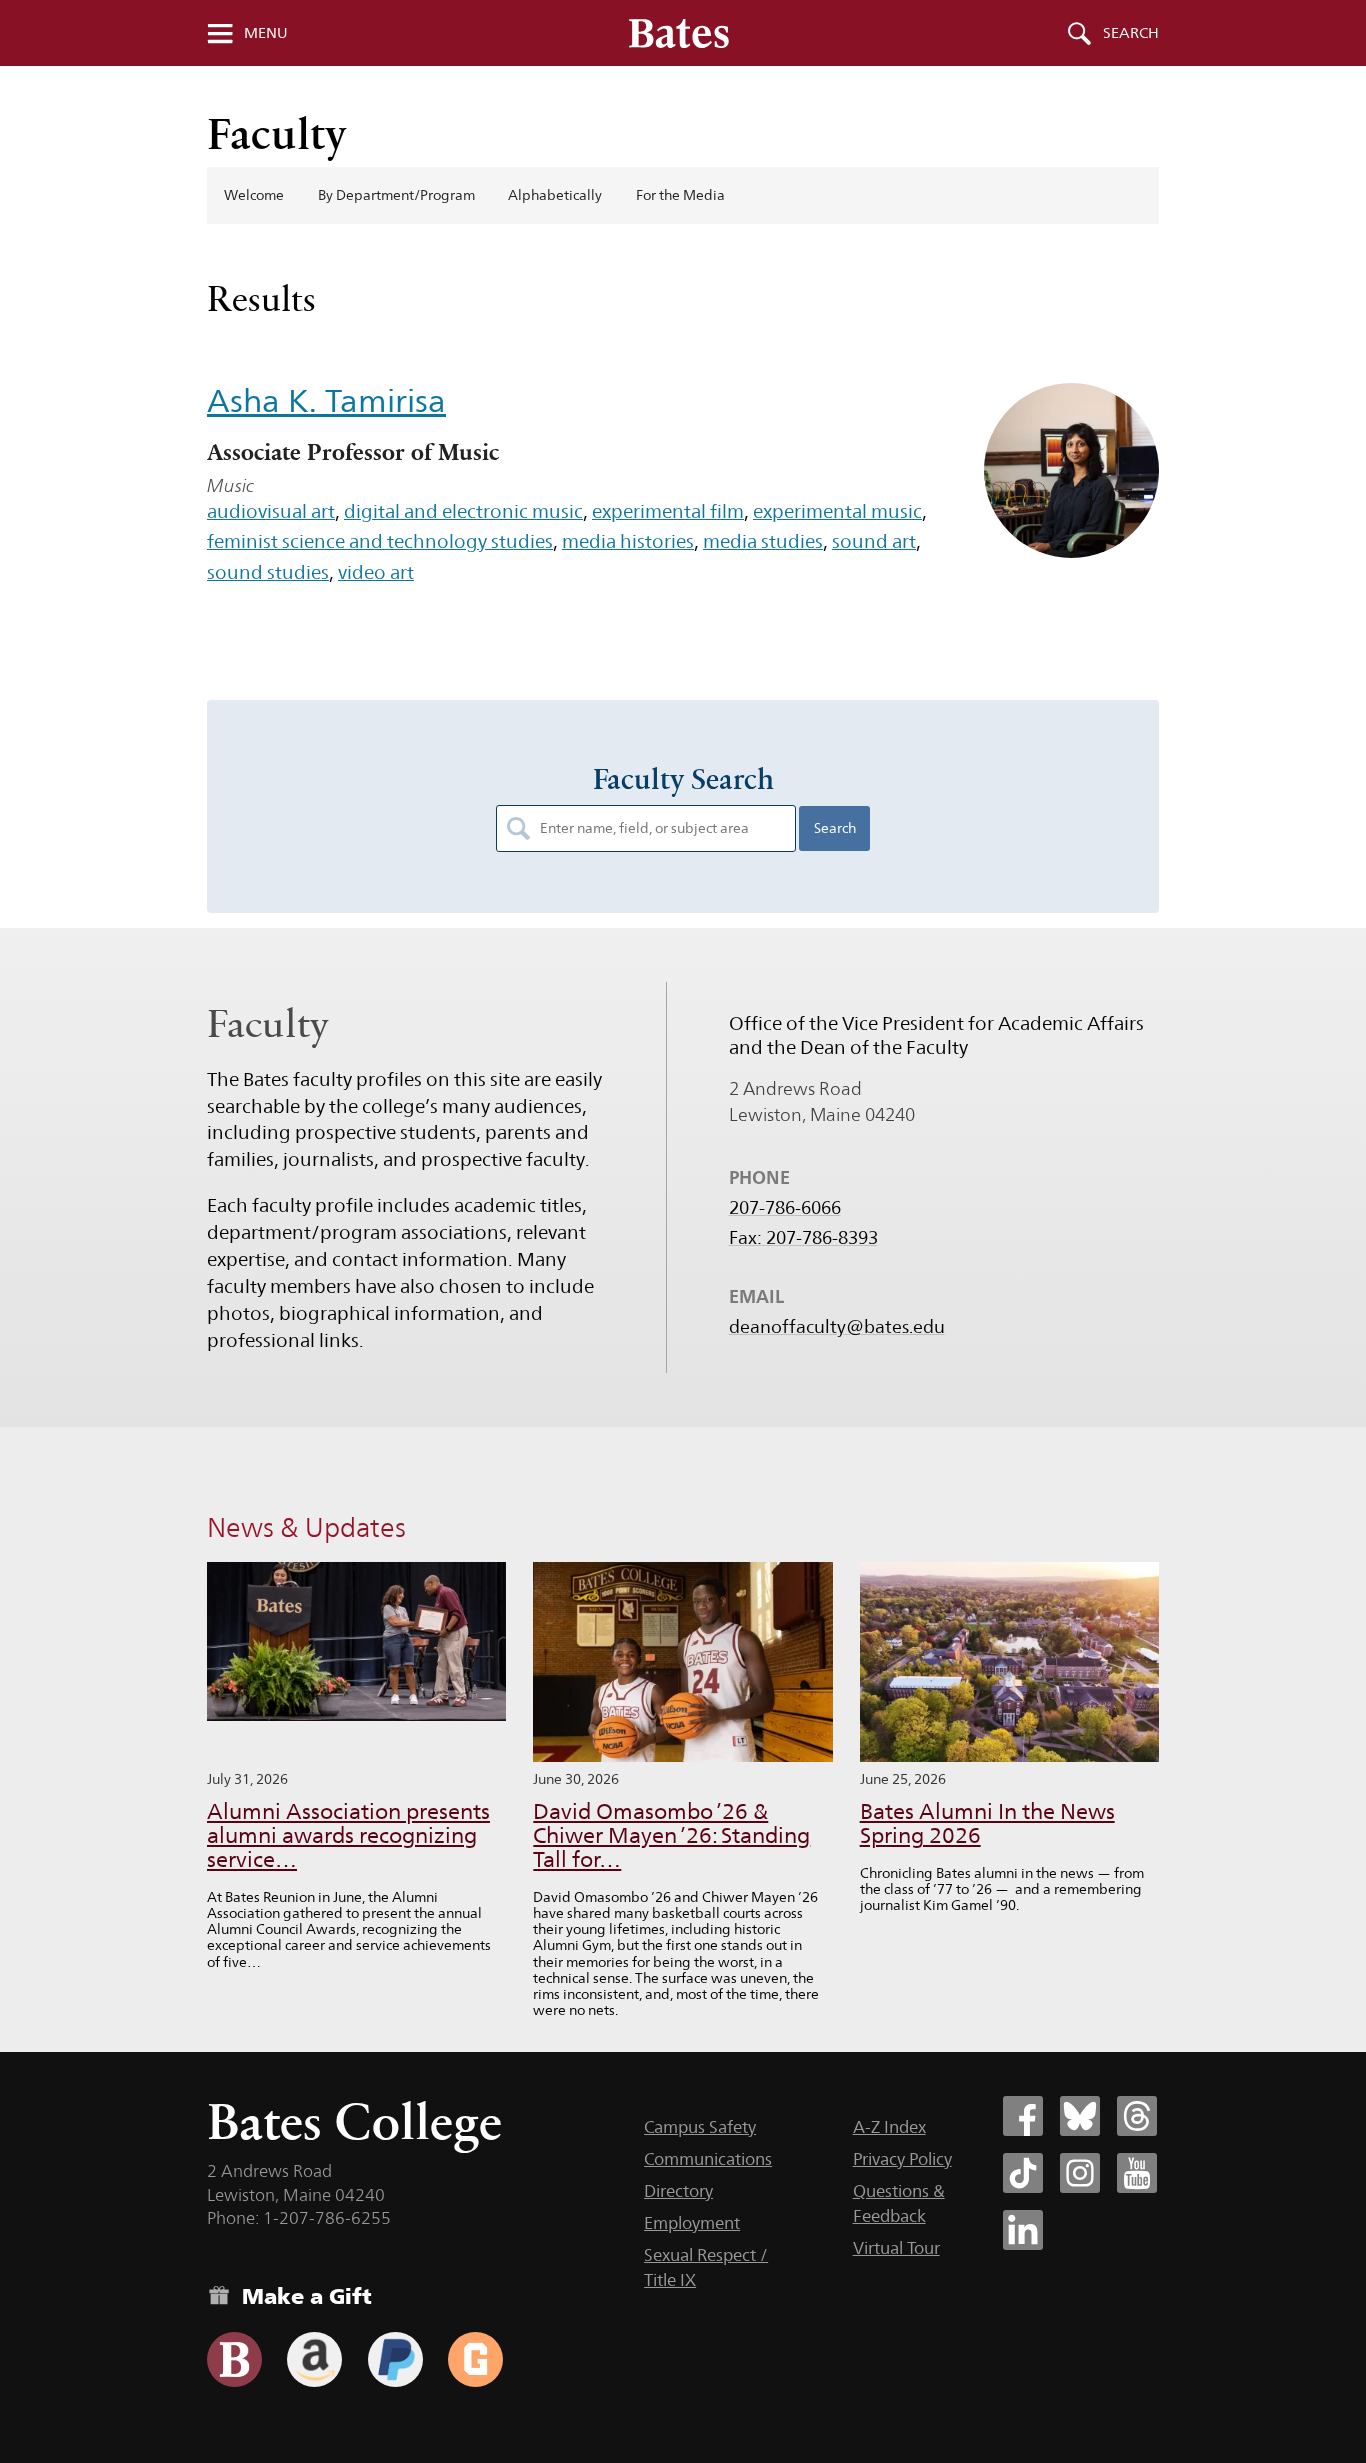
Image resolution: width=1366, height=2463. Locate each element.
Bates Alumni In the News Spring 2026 (987, 1823)
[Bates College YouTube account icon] (1137, 2173)
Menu (266, 33)
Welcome (254, 195)
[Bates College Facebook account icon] (1023, 2116)
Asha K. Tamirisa (326, 400)
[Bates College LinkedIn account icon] (1023, 2230)
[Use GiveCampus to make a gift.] (475, 2359)
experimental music (837, 511)
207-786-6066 (785, 1208)
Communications (708, 2159)
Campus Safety (700, 2127)
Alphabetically (555, 195)
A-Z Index (889, 2127)
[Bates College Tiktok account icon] (1023, 2173)
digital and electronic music (463, 511)
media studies (763, 541)
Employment (692, 2223)
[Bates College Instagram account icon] (1080, 2173)
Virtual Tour (896, 2248)
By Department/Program (396, 195)
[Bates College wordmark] (679, 33)
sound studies (268, 572)
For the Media (680, 195)
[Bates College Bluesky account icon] (1080, 2116)
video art (376, 572)
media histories (628, 541)
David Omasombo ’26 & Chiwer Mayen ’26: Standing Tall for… (671, 1835)
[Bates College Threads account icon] (1137, 2116)
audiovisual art (271, 511)
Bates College (354, 2121)
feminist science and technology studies (380, 541)
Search (1131, 33)
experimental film (668, 511)
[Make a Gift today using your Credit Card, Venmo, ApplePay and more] (234, 2359)
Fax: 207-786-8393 (803, 1238)
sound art (874, 541)
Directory (678, 2191)
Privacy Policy (902, 2159)
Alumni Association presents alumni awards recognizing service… (348, 1835)
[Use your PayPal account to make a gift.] (395, 2359)
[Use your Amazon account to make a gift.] (314, 2359)
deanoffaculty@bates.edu (837, 1327)
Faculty (277, 133)
